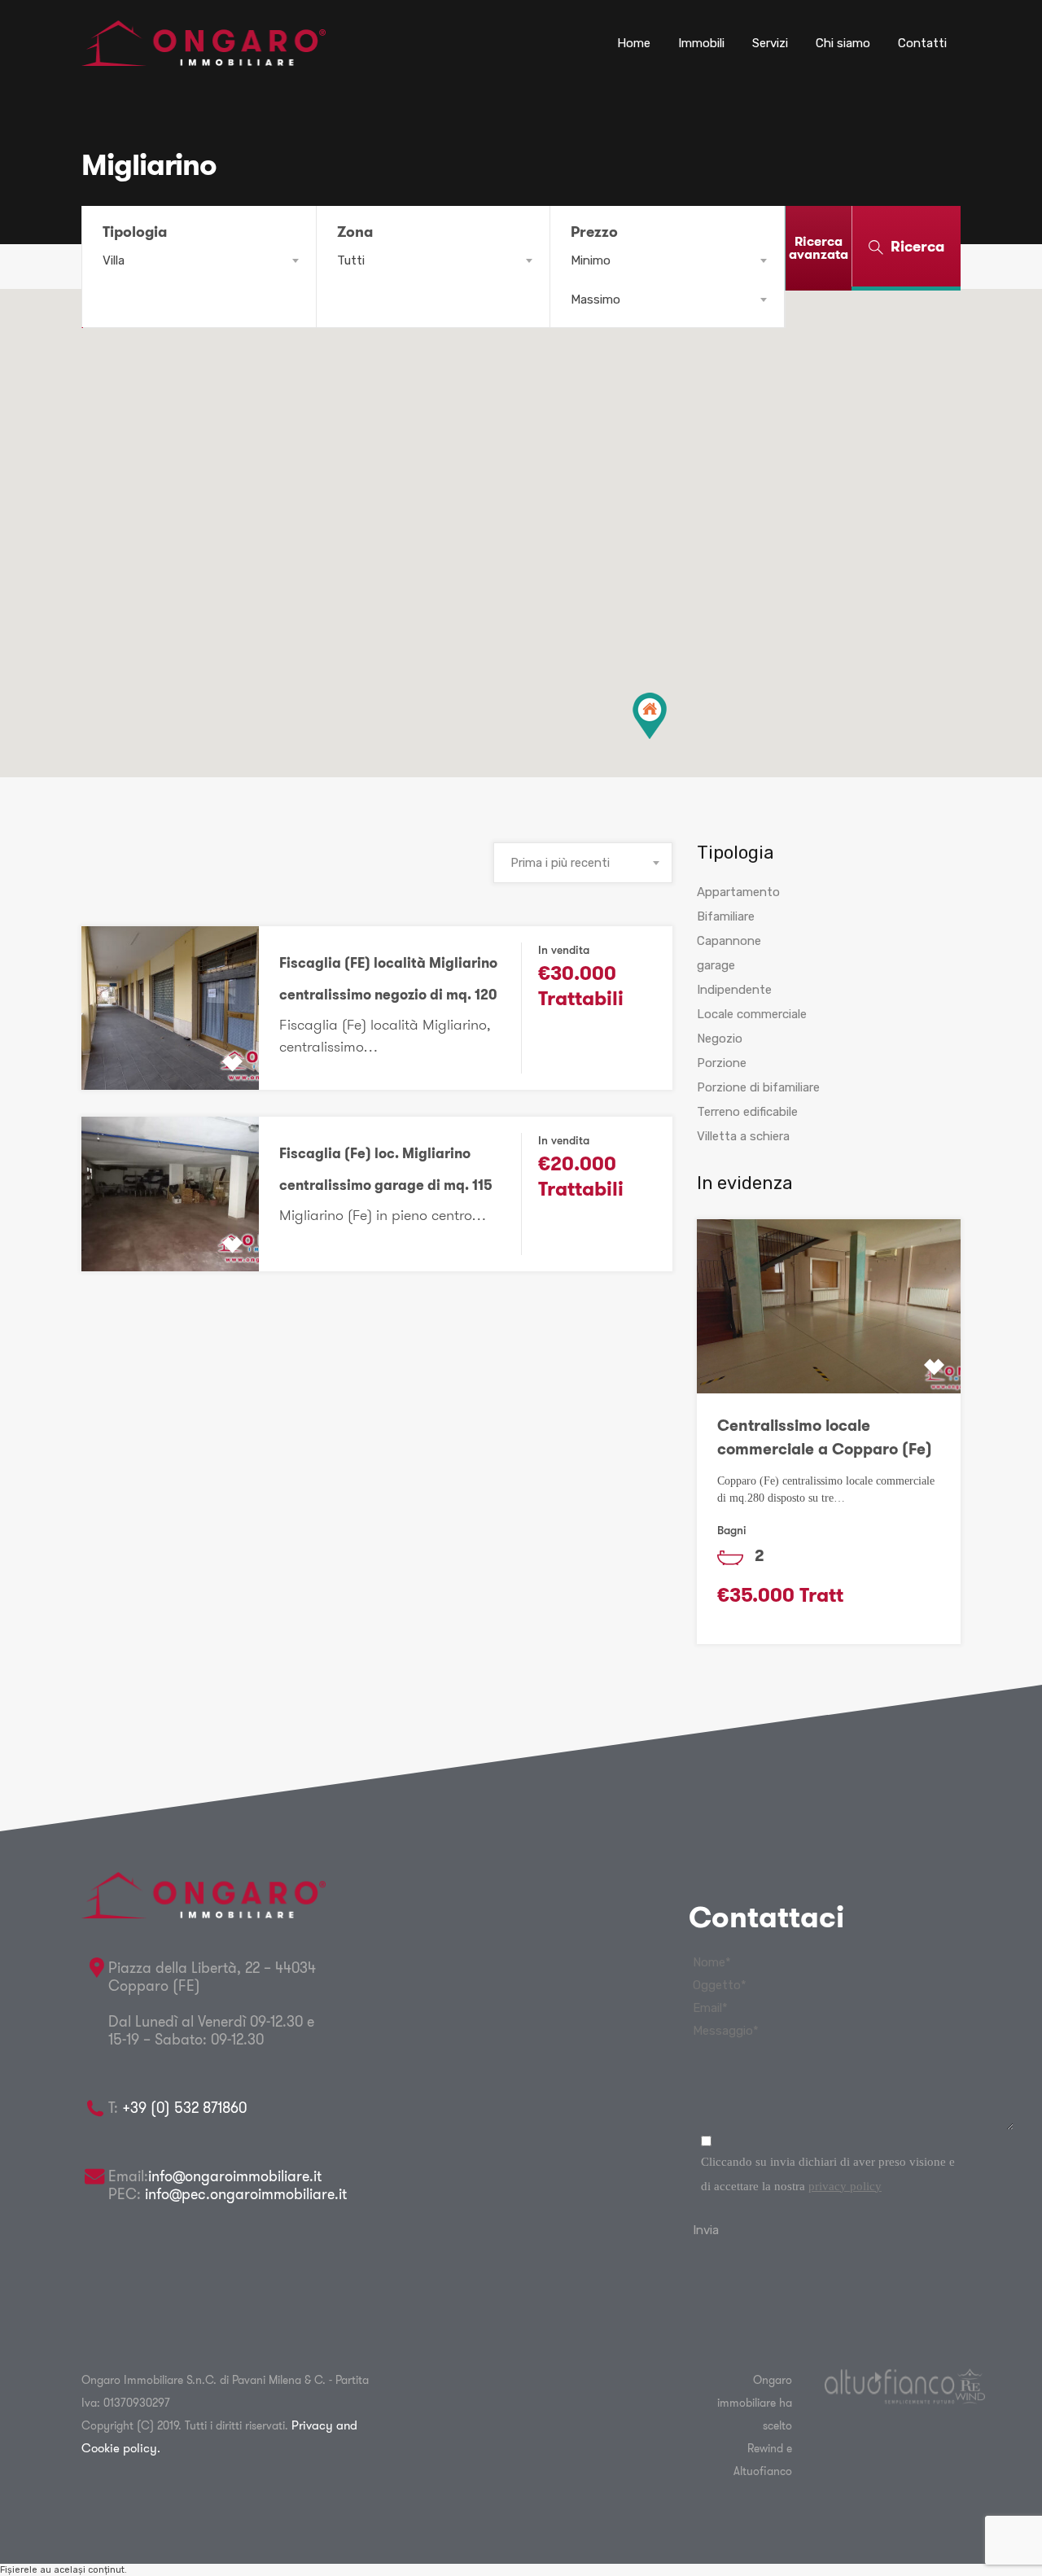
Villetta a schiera (743, 1136)
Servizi (770, 43)
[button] (650, 716)
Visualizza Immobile (170, 1057)
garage (716, 965)
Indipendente (734, 990)
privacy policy (845, 2186)
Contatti (922, 43)
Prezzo (594, 232)
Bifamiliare (726, 916)
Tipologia (135, 232)
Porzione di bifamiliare (758, 1087)
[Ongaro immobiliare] (204, 59)
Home (634, 43)
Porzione (722, 1063)
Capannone (729, 941)
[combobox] (199, 260)
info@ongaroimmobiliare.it (235, 2176)
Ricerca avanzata (819, 248)
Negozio (720, 1039)
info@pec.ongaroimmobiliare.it (244, 2194)
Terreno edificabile (747, 1112)
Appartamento (738, 892)
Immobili (701, 43)
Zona (355, 232)
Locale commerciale (752, 1014)
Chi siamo (843, 43)
